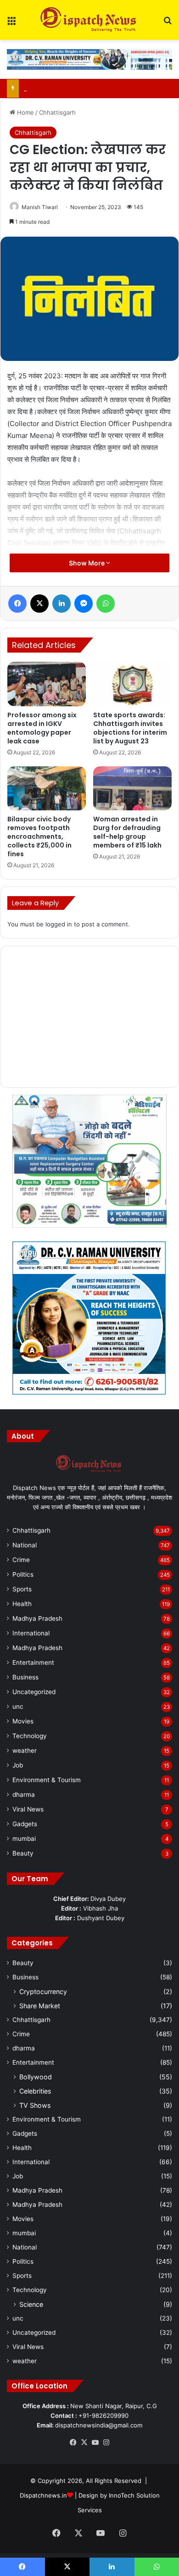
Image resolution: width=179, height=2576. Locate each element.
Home (25, 112)
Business (25, 1677)
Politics (23, 1574)
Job (18, 1765)
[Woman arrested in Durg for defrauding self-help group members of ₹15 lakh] (132, 788)
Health (22, 1604)
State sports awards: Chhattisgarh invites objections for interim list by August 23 (130, 728)
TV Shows (35, 2105)
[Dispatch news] (89, 20)
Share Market (40, 2006)
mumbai (24, 1839)
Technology (30, 1736)
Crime (21, 1560)
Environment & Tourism (47, 1780)
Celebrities (35, 2091)
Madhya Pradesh (37, 1618)
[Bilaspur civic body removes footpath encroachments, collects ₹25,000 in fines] (47, 788)
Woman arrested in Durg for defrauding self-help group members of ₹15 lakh (127, 832)
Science (31, 2304)
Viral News (28, 1809)
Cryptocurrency (43, 1992)
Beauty (23, 1853)
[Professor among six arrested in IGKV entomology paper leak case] (47, 684)
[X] (84, 2443)
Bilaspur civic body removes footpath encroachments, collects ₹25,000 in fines (39, 837)
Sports (22, 1589)
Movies (23, 1721)
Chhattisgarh (57, 112)
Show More (87, 563)
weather (25, 1751)
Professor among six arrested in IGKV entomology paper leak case (42, 728)
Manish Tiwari (40, 207)
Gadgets (25, 1824)
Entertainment (33, 1662)
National (25, 1545)
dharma (24, 1795)
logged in (59, 924)
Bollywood (36, 2077)
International (31, 1633)
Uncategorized (34, 1692)
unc (18, 1706)
